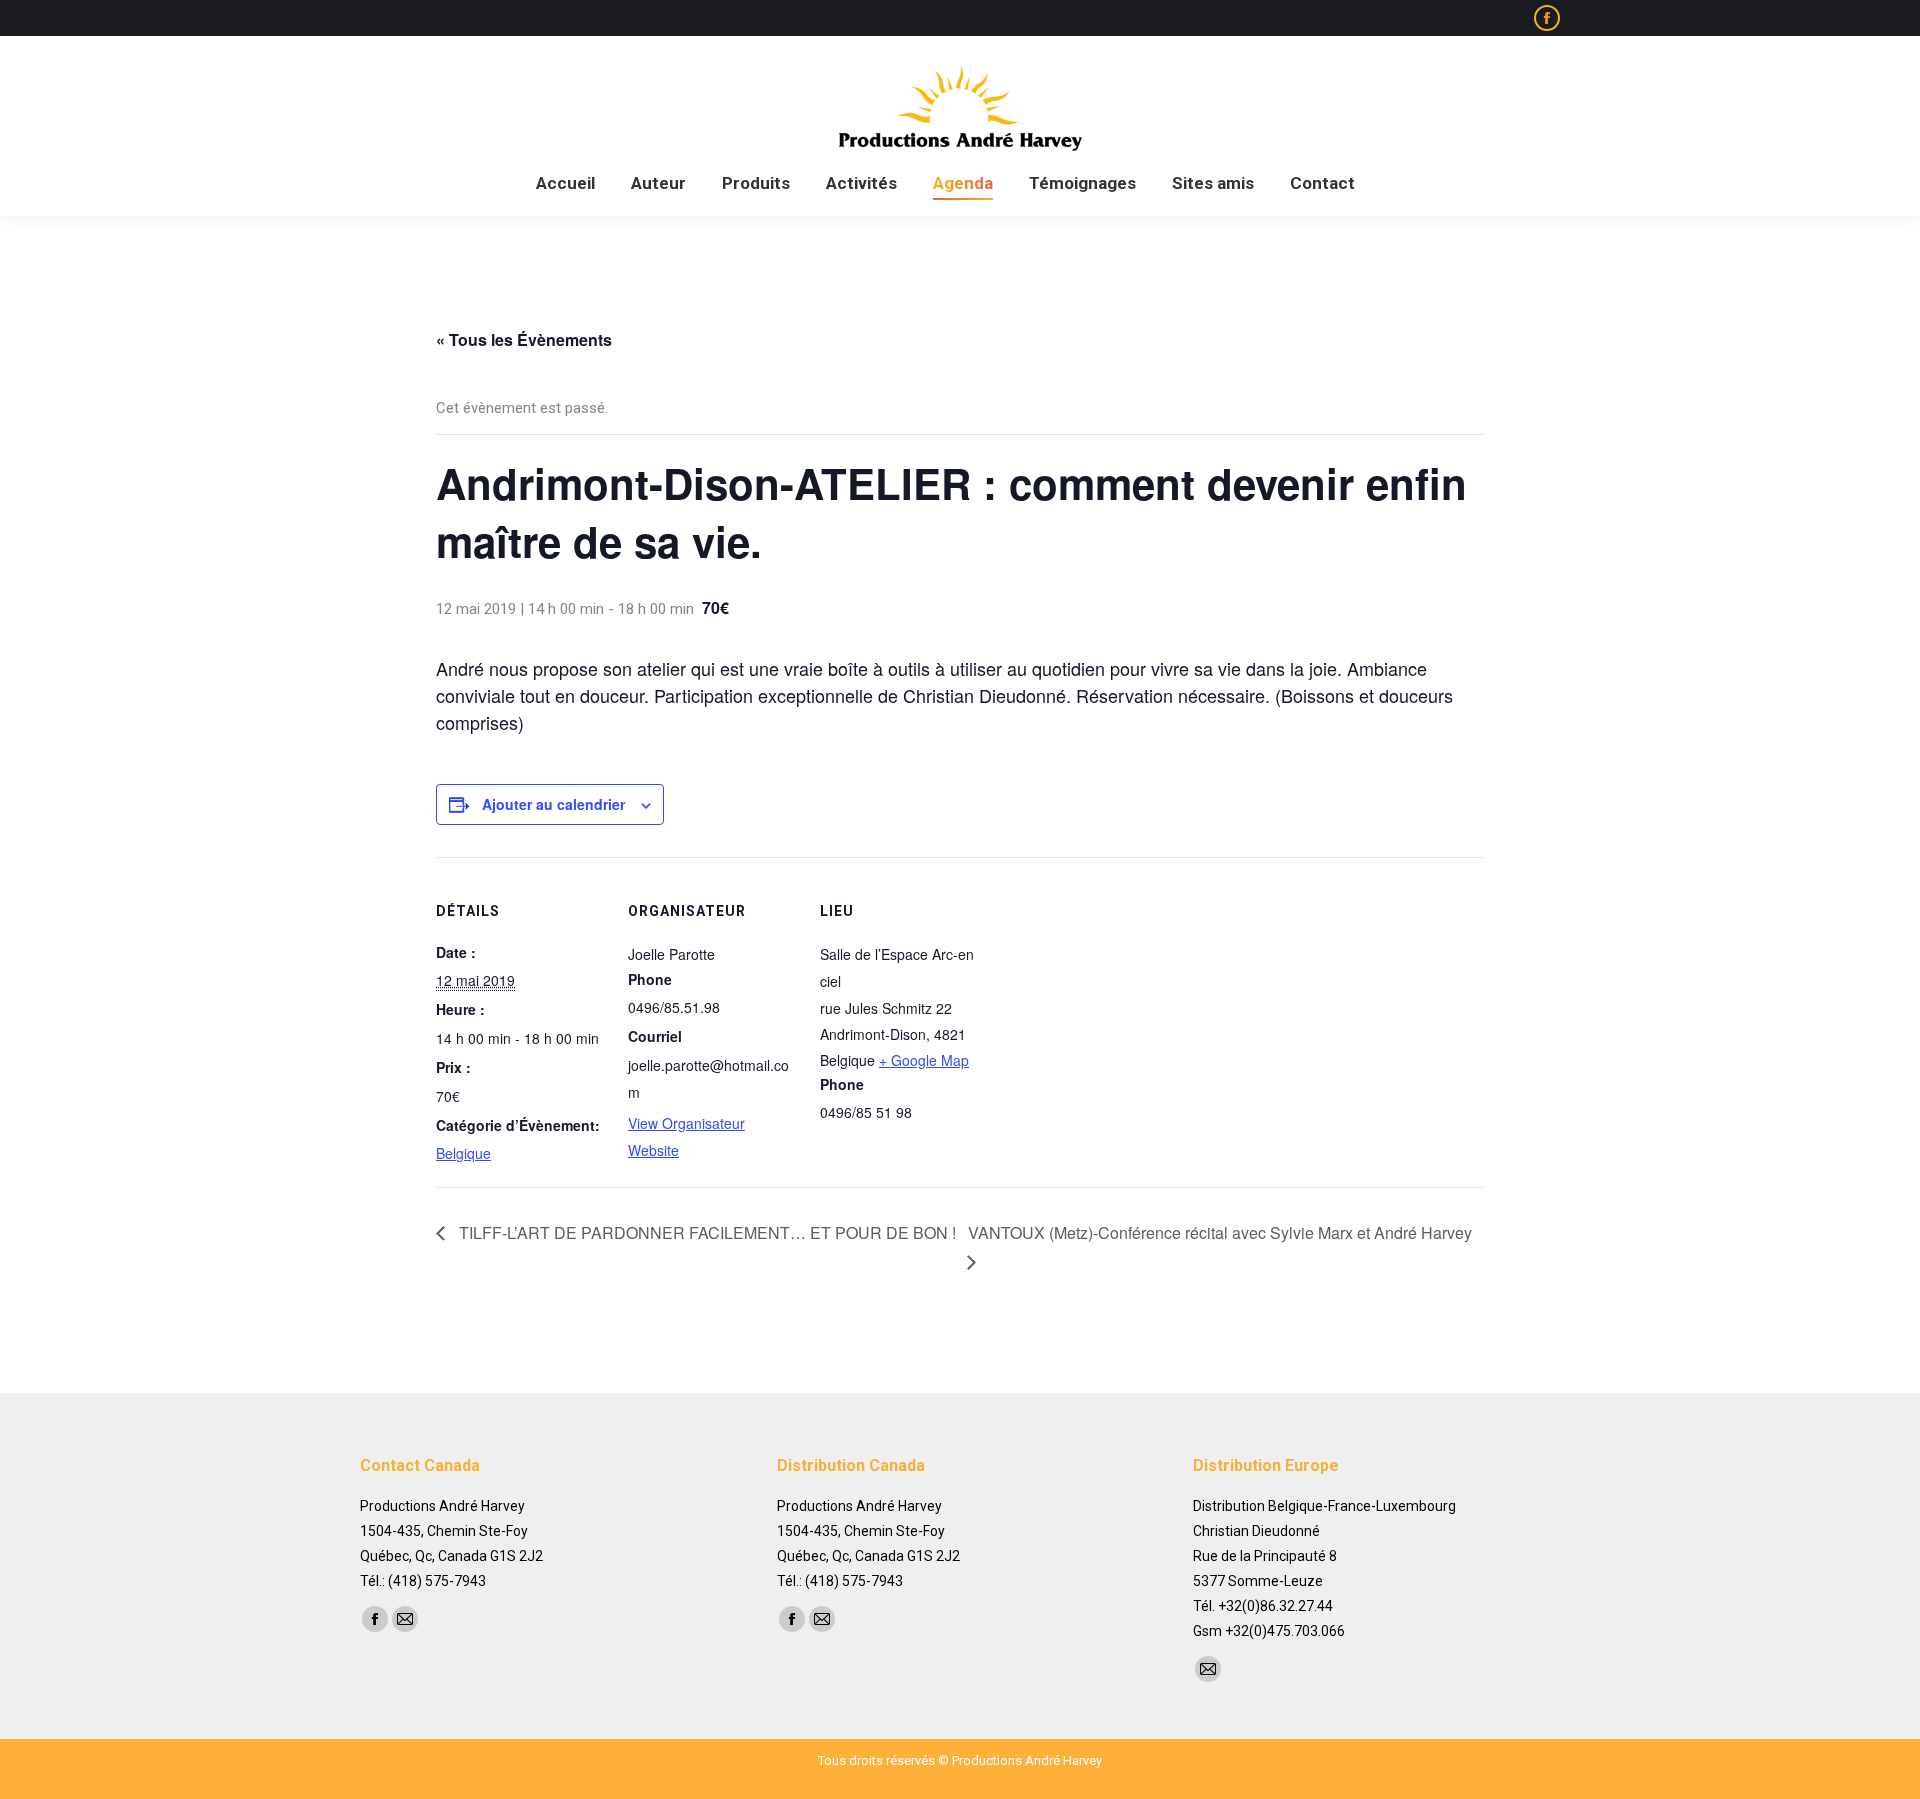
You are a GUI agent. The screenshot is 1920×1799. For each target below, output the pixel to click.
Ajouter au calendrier (553, 804)
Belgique (463, 1153)
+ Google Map (924, 1060)
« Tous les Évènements (524, 339)
